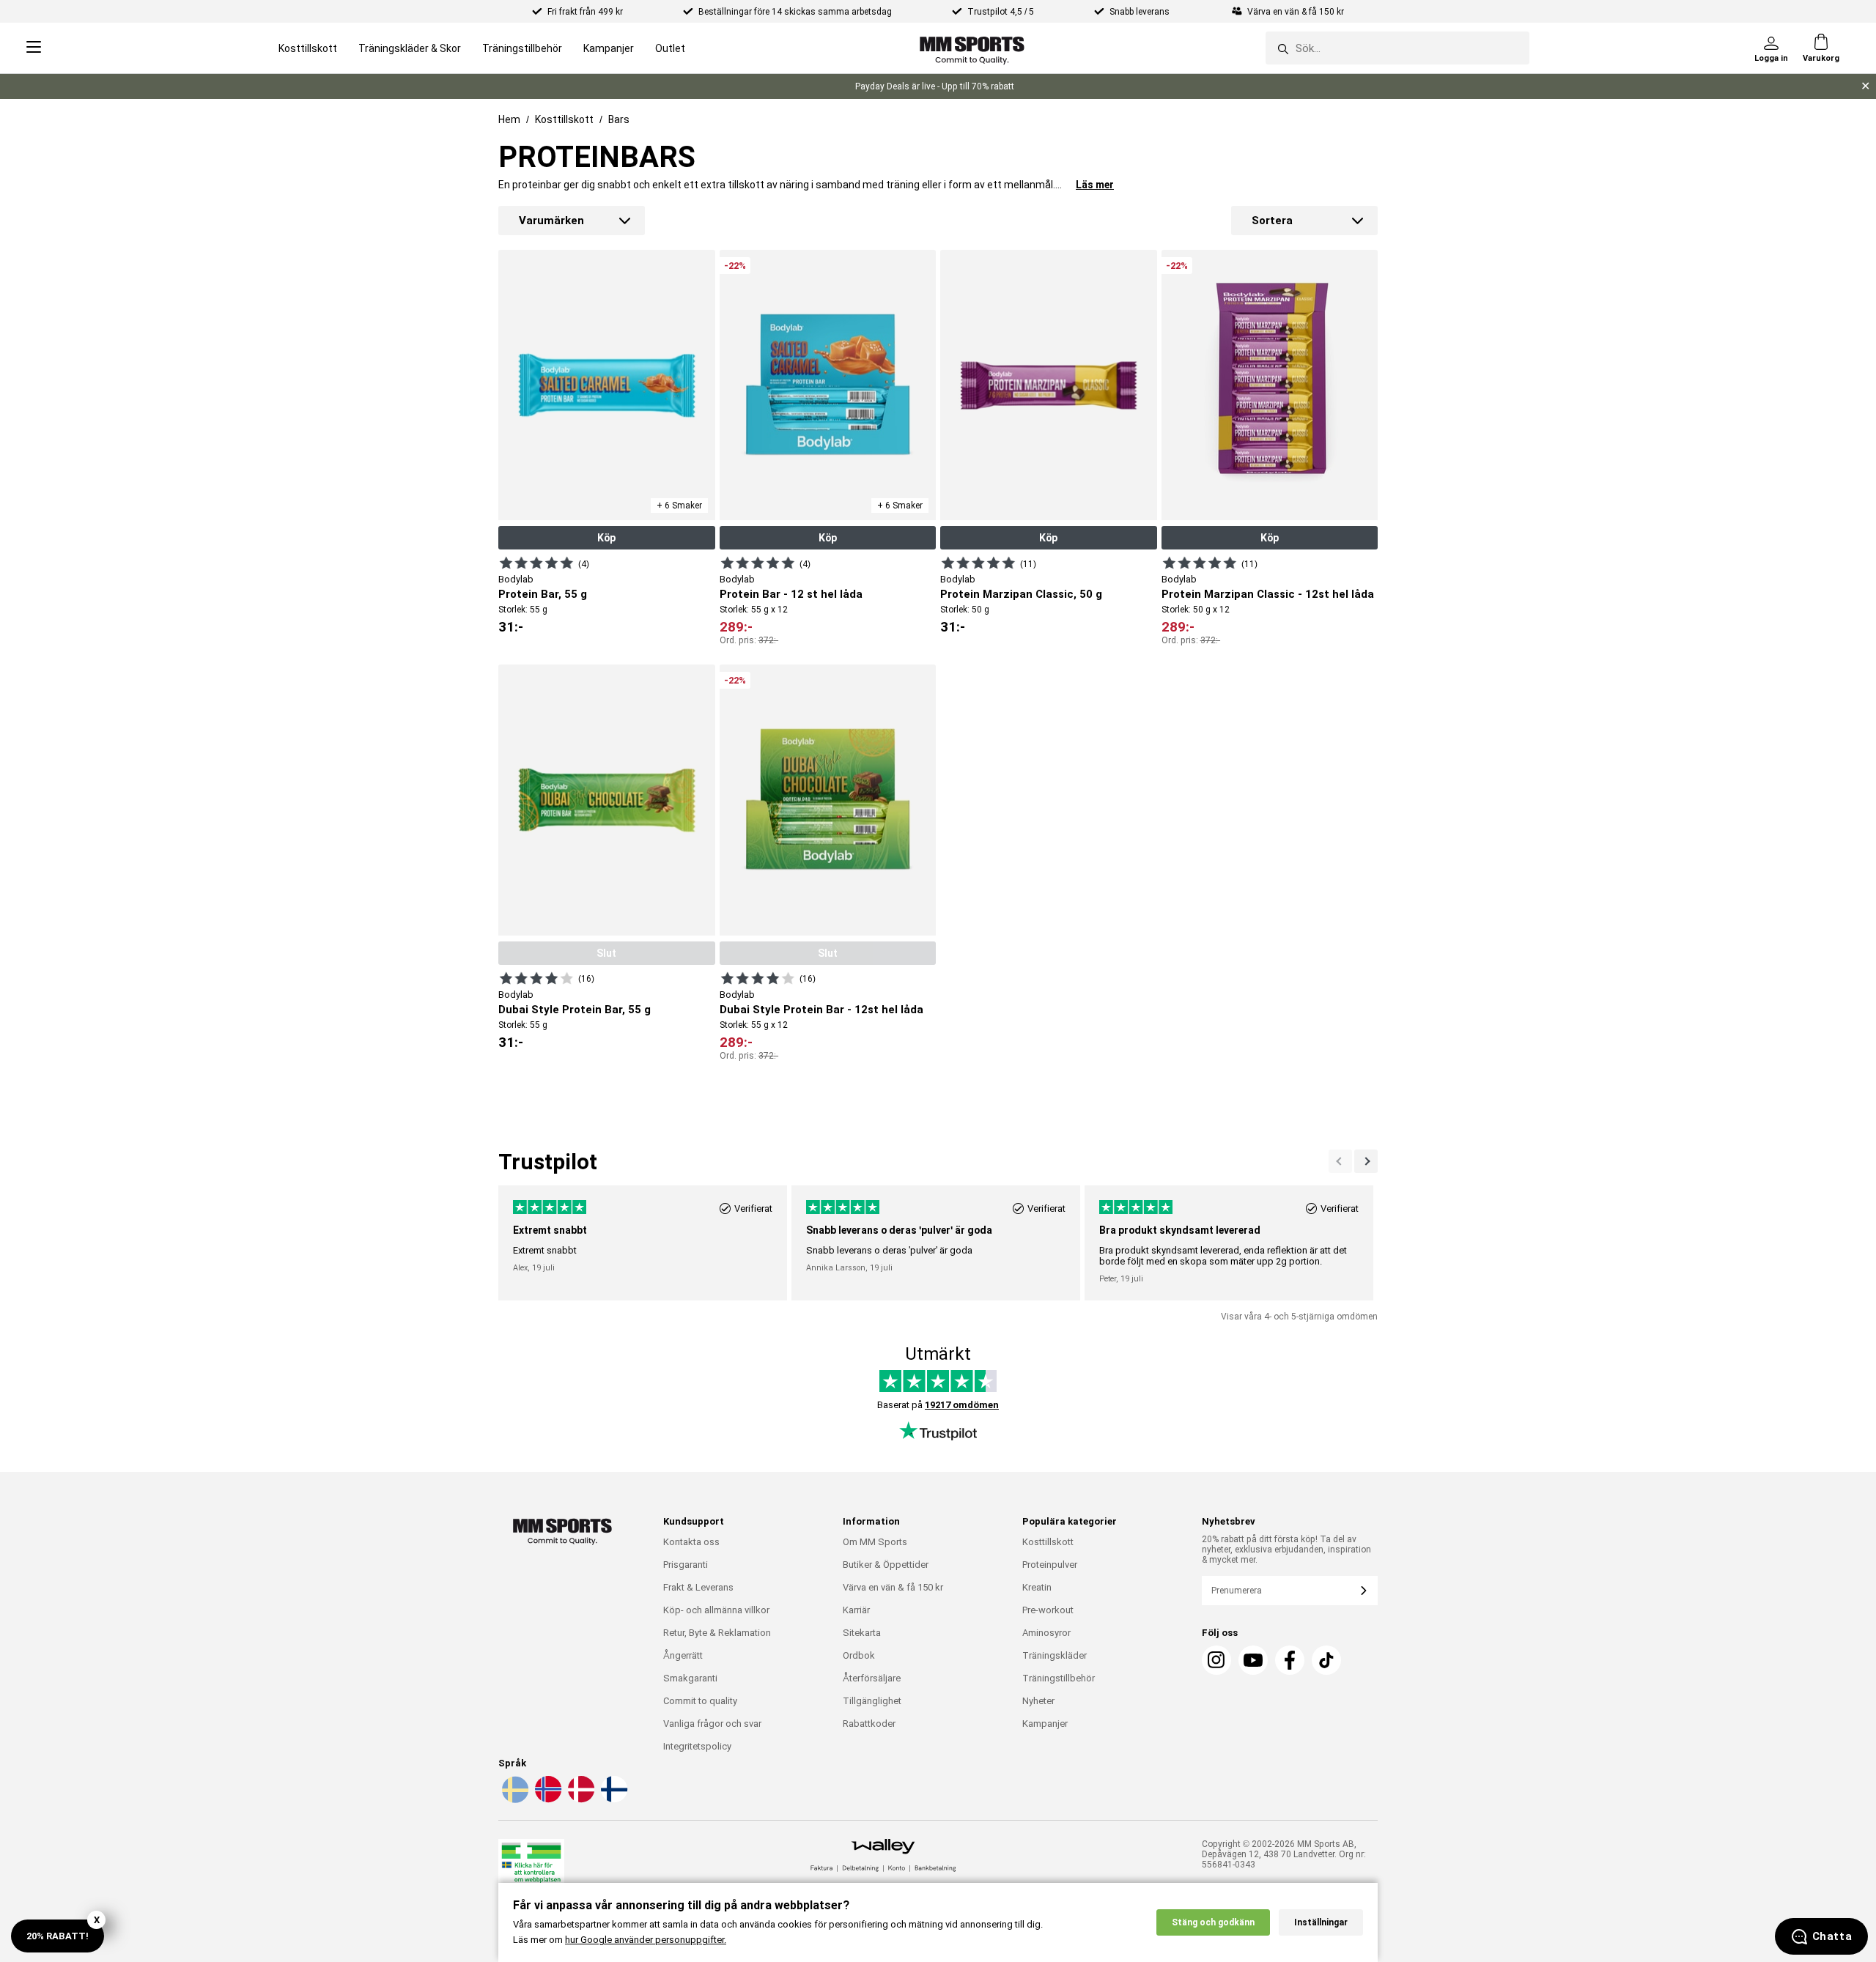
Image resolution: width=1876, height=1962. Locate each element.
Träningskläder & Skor (410, 48)
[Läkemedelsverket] (531, 1869)
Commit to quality (700, 1701)
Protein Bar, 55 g (543, 594)
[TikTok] (1326, 1660)
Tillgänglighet (872, 1701)
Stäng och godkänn (1213, 1922)
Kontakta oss (691, 1542)
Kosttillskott (308, 48)
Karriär (856, 1610)
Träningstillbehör (522, 48)
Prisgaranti (686, 1565)
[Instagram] (1216, 1660)
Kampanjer (609, 48)
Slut (606, 953)
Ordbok (859, 1655)
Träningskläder (1055, 1655)
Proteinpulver (1050, 1565)
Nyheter (1038, 1701)
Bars (619, 119)
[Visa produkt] (536, 563)
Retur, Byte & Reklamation (717, 1633)
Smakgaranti (690, 1678)
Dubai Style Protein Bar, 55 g (575, 1010)
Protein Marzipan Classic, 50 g (1021, 594)
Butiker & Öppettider (886, 1565)
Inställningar (1321, 1922)
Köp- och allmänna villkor (716, 1610)
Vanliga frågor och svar (712, 1724)
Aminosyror (1046, 1633)
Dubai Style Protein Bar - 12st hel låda (821, 1010)
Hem (509, 119)
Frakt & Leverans (698, 1587)
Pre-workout (1048, 1610)
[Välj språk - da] (580, 1800)
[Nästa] (1340, 1161)
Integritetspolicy (697, 1746)
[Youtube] (1253, 1660)
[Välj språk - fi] (613, 1800)
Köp (606, 538)
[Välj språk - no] (547, 1800)
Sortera (1272, 221)
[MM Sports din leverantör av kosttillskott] (972, 48)
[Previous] (1366, 1161)
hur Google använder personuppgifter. (646, 1940)
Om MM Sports (875, 1542)
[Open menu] (34, 48)
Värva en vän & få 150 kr (893, 1587)
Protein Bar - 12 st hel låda (791, 594)
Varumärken (551, 221)
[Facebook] (1290, 1660)
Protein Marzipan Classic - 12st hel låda (1268, 594)
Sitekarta (862, 1633)
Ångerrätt (683, 1655)
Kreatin (1037, 1587)
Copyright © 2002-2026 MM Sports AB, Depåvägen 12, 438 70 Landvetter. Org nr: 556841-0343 (1284, 1854)
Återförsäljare (872, 1678)
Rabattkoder (869, 1724)
